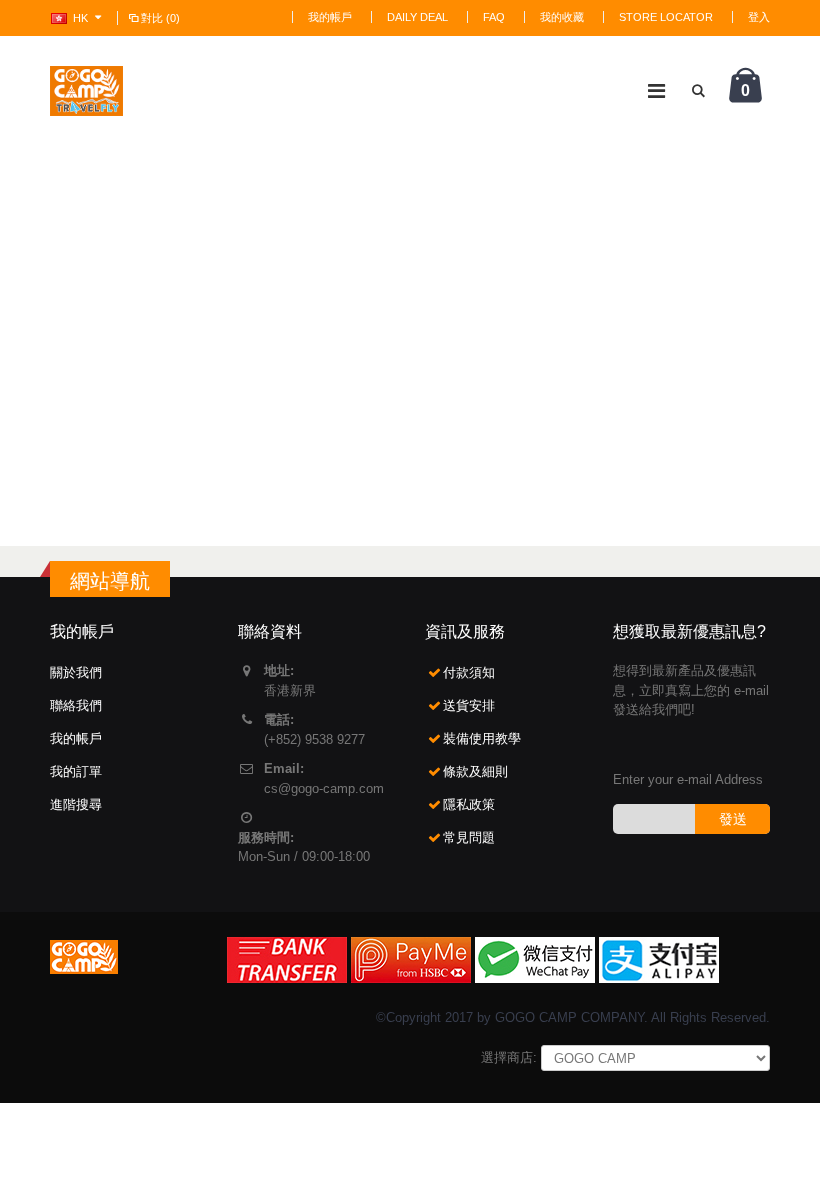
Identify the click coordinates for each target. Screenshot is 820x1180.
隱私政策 (469, 804)
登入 (759, 17)
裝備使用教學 (482, 738)
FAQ (494, 17)
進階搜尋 (76, 804)
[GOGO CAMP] (86, 91)
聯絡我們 (76, 705)
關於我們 (76, 672)
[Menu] (656, 91)
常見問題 (469, 837)
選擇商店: (509, 1057)
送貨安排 (469, 705)
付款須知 (469, 672)
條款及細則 (475, 771)
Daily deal (417, 17)
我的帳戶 (330, 17)
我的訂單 (76, 771)
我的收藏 (562, 17)
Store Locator (666, 17)
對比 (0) (160, 18)
